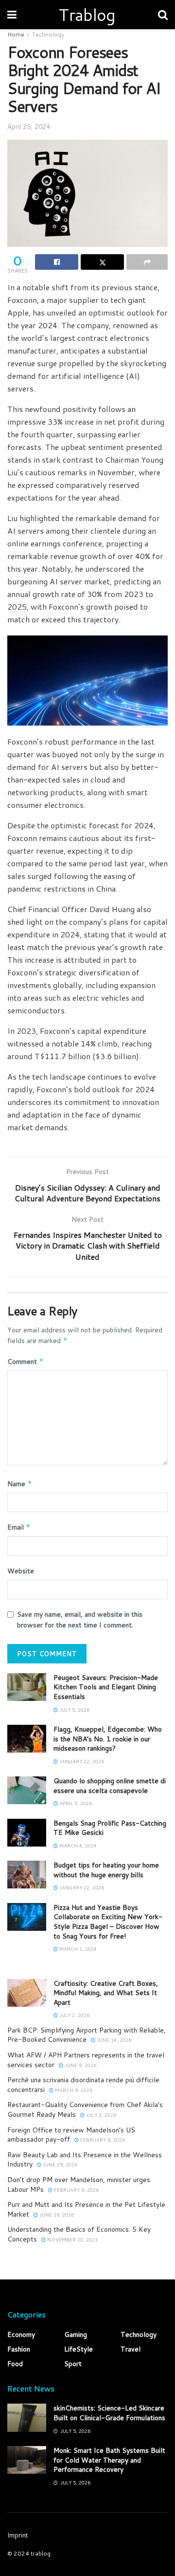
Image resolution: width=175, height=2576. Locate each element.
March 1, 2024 (77, 1949)
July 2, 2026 (74, 2015)
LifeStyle (79, 2349)
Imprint (18, 2535)
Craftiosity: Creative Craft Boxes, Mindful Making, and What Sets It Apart (106, 1993)
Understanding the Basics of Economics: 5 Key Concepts (79, 2234)
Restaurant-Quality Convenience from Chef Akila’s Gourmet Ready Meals (85, 2109)
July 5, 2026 (74, 1710)
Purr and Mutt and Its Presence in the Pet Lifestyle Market (86, 2209)
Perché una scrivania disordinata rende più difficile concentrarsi (83, 2085)
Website (21, 1571)
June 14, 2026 (113, 2040)
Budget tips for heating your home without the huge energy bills (106, 1870)
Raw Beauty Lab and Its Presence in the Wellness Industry (85, 2160)
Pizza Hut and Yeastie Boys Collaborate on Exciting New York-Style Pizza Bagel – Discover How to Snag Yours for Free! (108, 1922)
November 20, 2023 (72, 2240)
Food (15, 2364)
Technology (48, 34)
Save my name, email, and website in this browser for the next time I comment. (80, 1620)
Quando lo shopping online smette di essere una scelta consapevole (110, 1786)
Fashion (19, 2349)
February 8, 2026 (102, 2140)
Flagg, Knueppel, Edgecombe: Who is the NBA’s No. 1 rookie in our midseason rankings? (108, 1739)
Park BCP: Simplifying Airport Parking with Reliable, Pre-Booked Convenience (87, 2035)
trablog (41, 2553)
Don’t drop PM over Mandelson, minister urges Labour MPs (79, 2184)
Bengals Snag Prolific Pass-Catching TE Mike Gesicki (110, 1828)
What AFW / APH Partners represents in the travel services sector (86, 2060)
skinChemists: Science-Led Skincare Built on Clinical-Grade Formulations (109, 2413)
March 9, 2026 (73, 2090)
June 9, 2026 (80, 2065)
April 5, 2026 (75, 1803)
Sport (73, 2364)
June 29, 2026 (59, 2165)
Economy (21, 2334)
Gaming (76, 2334)
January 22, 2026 (81, 1761)
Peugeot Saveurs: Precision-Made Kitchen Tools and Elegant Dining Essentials (106, 1687)
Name (20, 1484)
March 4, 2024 (77, 1846)
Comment (26, 1362)
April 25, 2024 (29, 127)
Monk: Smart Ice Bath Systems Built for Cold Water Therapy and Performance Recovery (109, 2460)
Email (19, 1527)
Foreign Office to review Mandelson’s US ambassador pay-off (71, 2135)
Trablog (87, 15)
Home (16, 34)
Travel (131, 2349)
